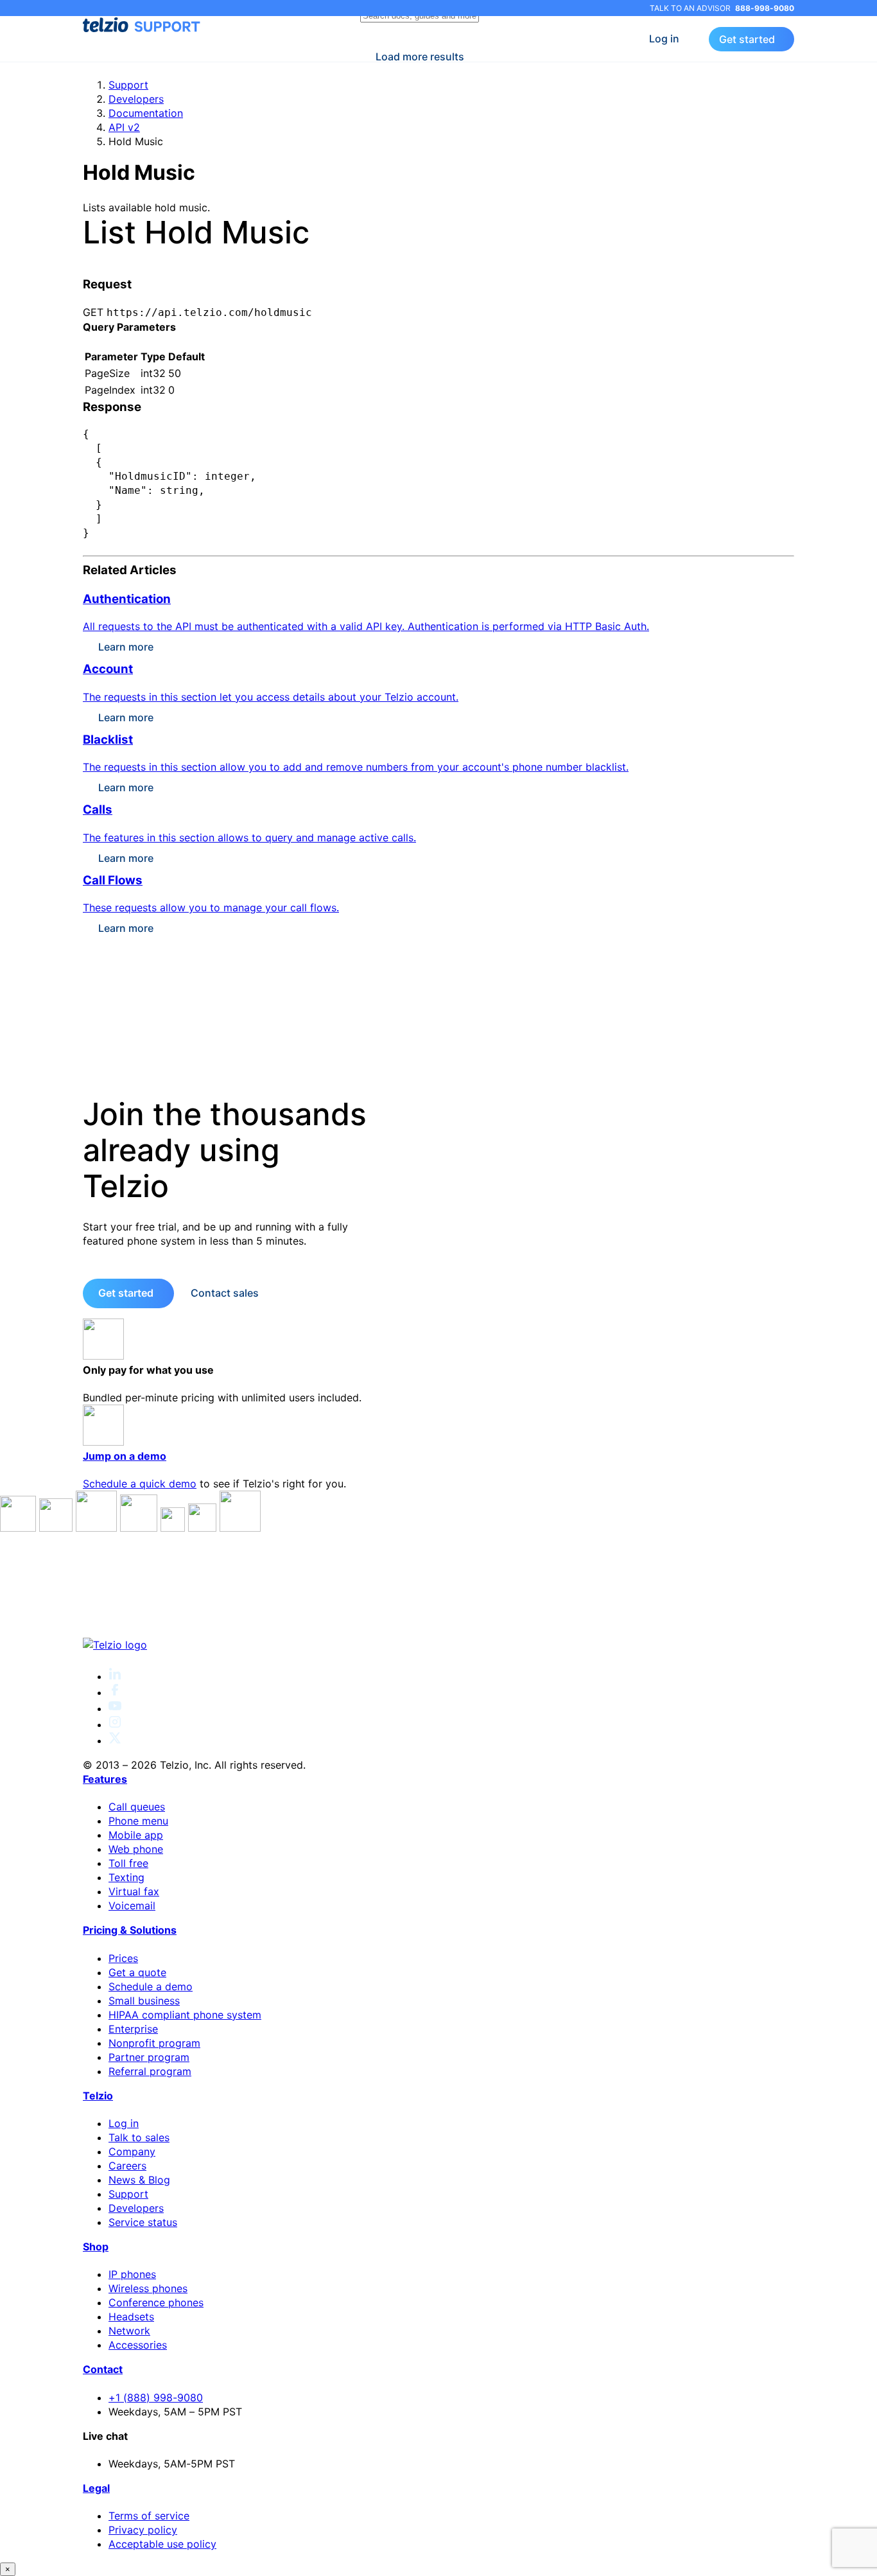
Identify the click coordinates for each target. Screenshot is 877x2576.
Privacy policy (143, 2530)
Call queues (137, 1807)
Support (128, 85)
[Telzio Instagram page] (115, 1724)
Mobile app (136, 1835)
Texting (126, 1877)
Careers (127, 2166)
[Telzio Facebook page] (115, 1692)
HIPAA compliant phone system (185, 2015)
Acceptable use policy (162, 2544)
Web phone (136, 1849)
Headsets (131, 2317)
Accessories (138, 2345)
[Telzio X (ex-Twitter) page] (115, 1740)
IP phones (132, 2274)
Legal (96, 2488)
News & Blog (139, 2180)
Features (105, 1779)
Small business (144, 2001)
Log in (664, 39)
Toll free (128, 1863)
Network (129, 2331)
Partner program (149, 2057)
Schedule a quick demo (140, 1484)
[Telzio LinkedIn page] (115, 1676)
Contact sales (225, 1293)
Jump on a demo (125, 1456)
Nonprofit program (154, 2043)
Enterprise (133, 2029)
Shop (96, 2247)
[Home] (438, 1645)
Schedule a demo (151, 1986)
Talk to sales (139, 2137)
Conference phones (156, 2302)
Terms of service (149, 2516)
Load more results (420, 57)
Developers (136, 99)
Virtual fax (134, 1891)
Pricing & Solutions (130, 1930)
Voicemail (132, 1906)
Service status (143, 2222)
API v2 (124, 127)
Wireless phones (148, 2288)
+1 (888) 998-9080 (156, 2397)
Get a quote (137, 1972)
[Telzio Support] (143, 25)
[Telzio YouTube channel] (115, 1708)
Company (132, 2151)
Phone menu (138, 1821)
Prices (123, 1958)
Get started (747, 39)
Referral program (150, 2071)
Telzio (98, 2096)
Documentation (146, 113)
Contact (103, 2369)
